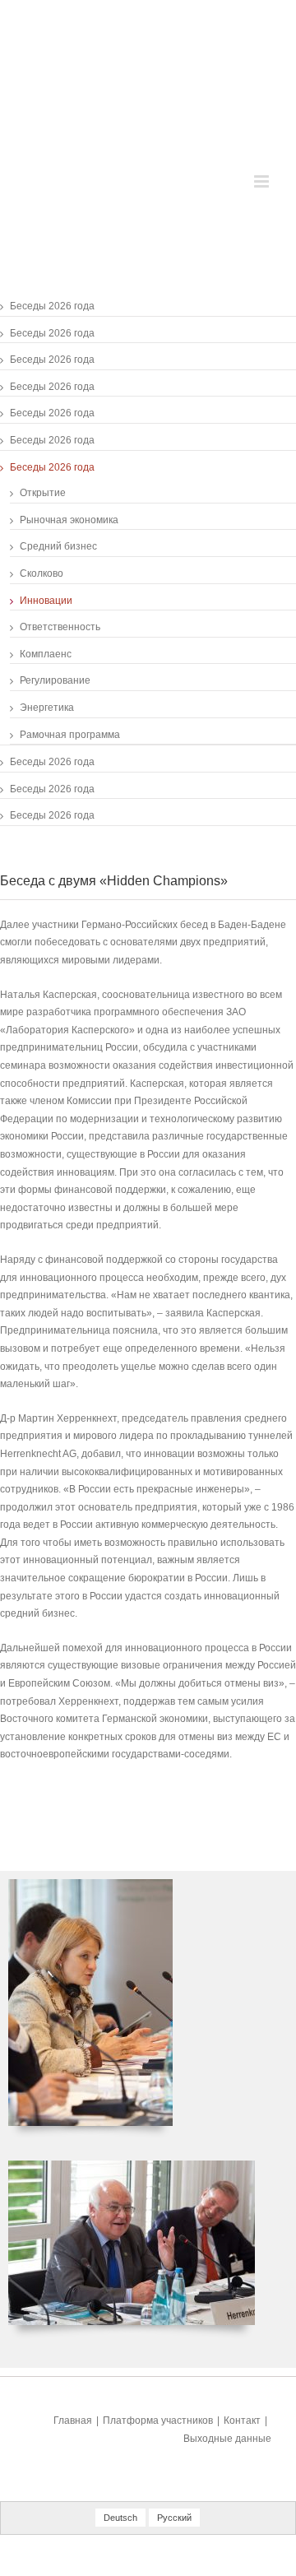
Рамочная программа (70, 735)
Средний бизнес (58, 546)
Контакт (242, 2421)
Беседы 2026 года (52, 306)
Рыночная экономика (69, 520)
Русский (174, 2518)
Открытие (43, 493)
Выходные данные (227, 2439)
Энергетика (47, 708)
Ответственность (60, 627)
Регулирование (55, 680)
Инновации (46, 601)
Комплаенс (46, 654)
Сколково (42, 573)
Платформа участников (158, 2421)
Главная (73, 2421)
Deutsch (120, 2518)
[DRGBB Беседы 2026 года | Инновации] (90, 1887)
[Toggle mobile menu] (263, 181)
